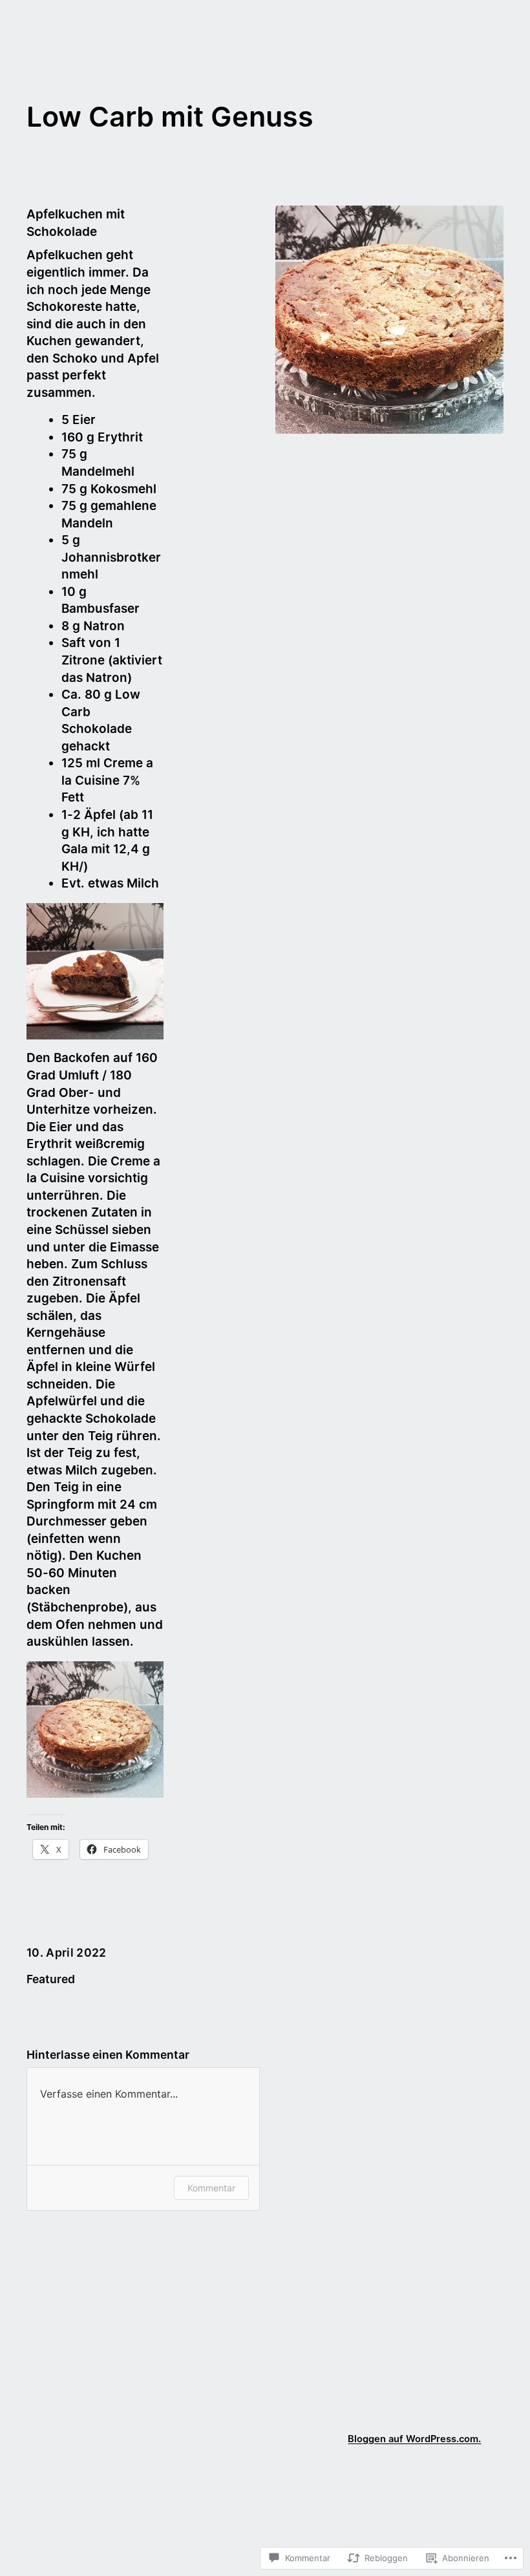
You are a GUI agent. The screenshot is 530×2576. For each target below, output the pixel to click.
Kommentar (211, 2188)
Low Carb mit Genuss (170, 116)
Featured (51, 1979)
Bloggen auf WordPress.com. (414, 2439)
